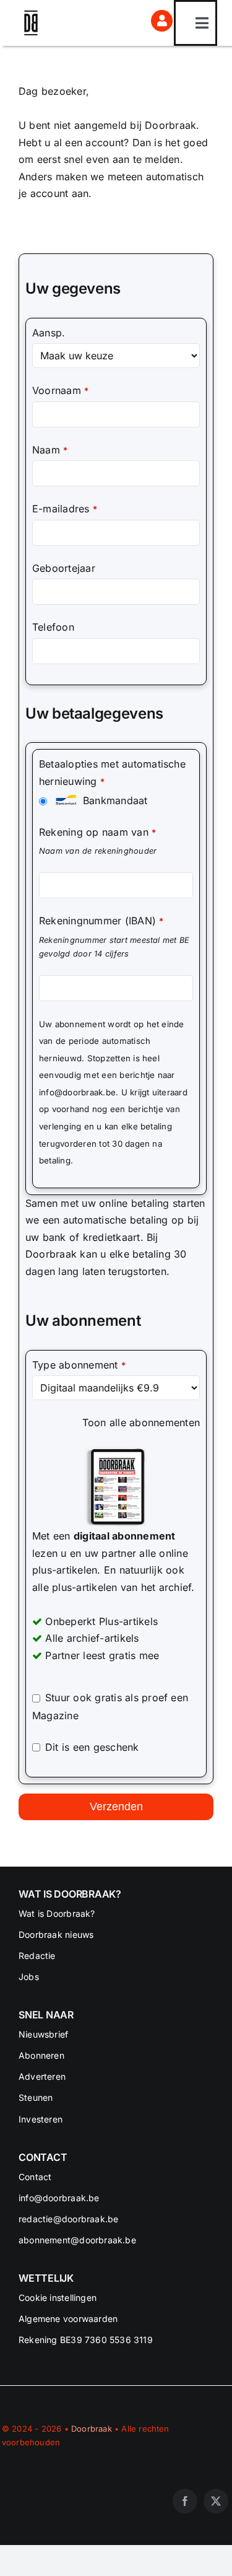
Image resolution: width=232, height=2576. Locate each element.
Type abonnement (79, 1365)
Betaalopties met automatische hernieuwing (112, 773)
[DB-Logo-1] (31, 15)
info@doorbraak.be (77, 1092)
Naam (50, 450)
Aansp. (49, 333)
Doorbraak (92, 2429)
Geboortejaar (64, 568)
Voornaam (60, 390)
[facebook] (185, 2501)
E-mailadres (65, 509)
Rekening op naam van (97, 832)
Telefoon (53, 627)
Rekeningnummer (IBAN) (101, 921)
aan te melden (146, 159)
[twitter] (216, 2501)
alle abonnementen (155, 1422)
